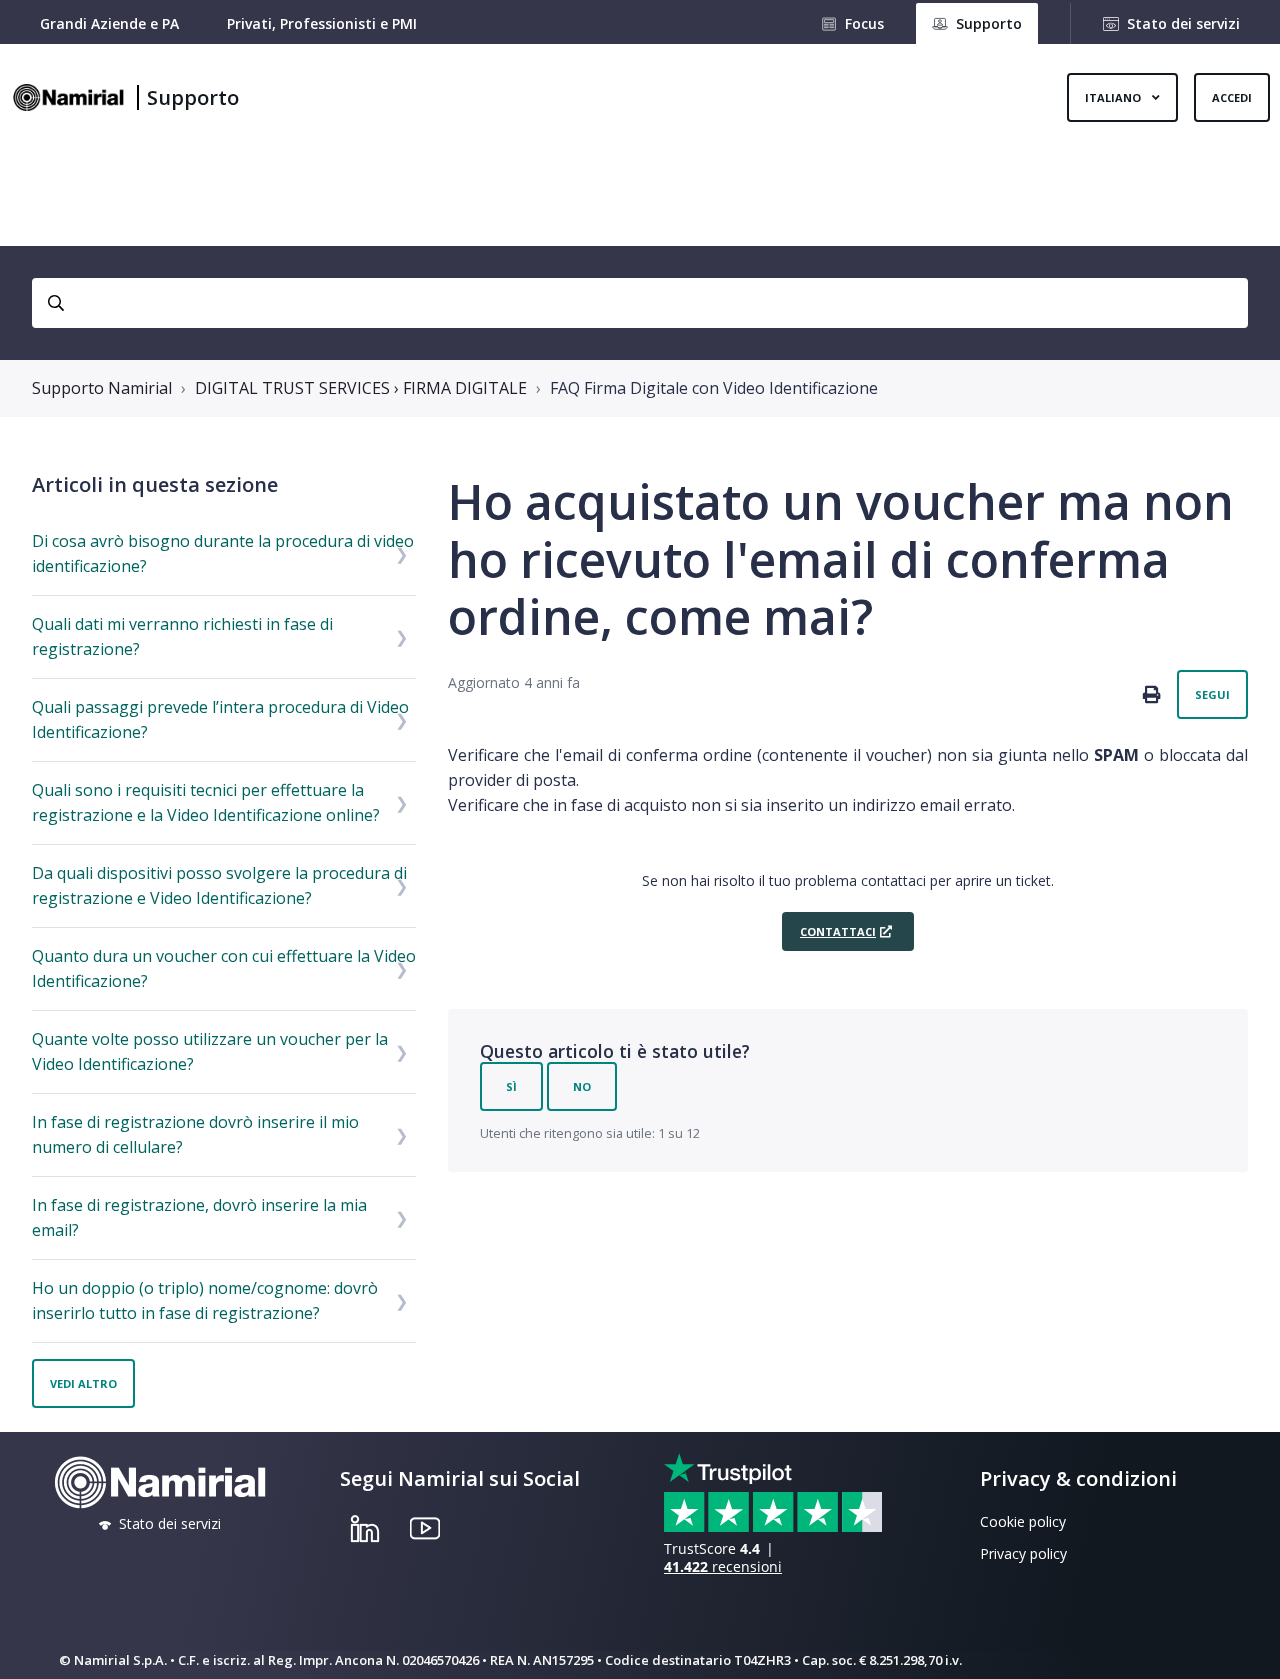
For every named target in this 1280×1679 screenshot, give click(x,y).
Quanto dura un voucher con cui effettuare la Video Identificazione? (224, 968)
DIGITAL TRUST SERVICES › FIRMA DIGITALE (361, 388)
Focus (864, 23)
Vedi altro (83, 1383)
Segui (1212, 694)
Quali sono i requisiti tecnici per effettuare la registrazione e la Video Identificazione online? (206, 802)
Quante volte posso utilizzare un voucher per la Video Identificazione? (210, 1051)
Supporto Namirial (102, 388)
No (582, 1086)
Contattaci (838, 931)
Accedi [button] (1232, 97)
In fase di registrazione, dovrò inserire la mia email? (199, 1217)
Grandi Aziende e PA (109, 23)
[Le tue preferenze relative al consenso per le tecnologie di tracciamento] (1245, 1644)
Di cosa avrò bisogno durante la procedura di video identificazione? (223, 553)
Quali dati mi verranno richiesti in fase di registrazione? (182, 636)
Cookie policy (1023, 1521)
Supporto (193, 97)
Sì (511, 1086)
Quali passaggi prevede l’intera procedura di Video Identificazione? (220, 719)
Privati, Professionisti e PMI (322, 23)
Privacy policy (1023, 1553)
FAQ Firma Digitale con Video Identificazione (714, 388)
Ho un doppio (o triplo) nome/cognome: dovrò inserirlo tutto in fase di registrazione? (205, 1300)
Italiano (1114, 97)
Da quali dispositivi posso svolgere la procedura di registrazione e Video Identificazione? (219, 885)
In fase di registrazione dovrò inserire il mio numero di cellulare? (195, 1134)
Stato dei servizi (1183, 23)
